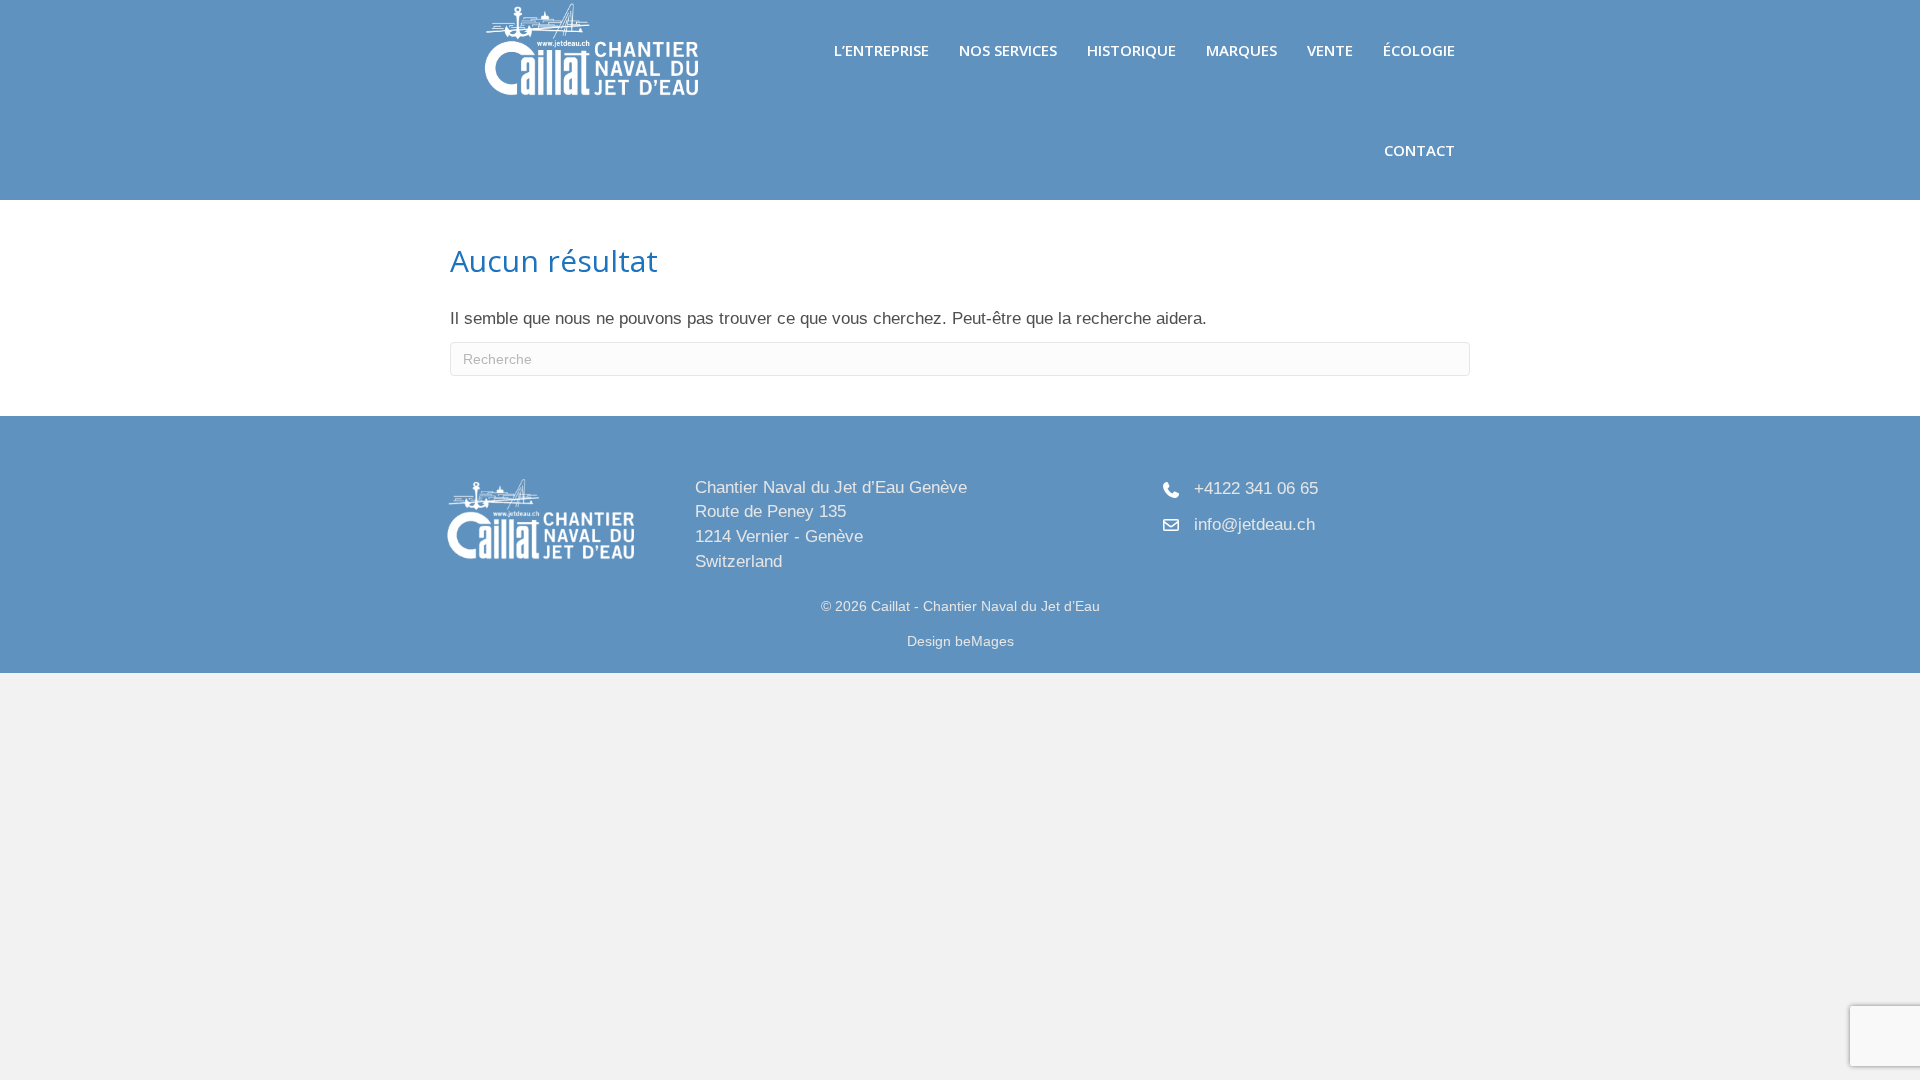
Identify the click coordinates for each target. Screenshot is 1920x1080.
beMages (984, 641)
